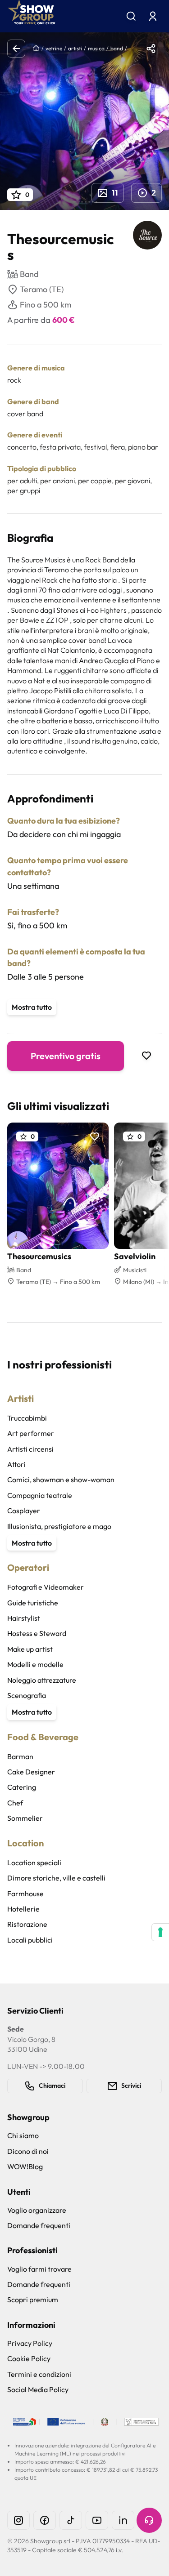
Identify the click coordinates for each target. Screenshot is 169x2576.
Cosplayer (24, 1511)
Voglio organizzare (37, 2210)
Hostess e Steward (37, 1633)
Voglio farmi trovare (39, 2269)
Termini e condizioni (39, 2374)
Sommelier (25, 1818)
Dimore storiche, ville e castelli (56, 1878)
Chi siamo (23, 2135)
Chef (15, 1803)
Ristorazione (27, 1924)
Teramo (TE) (42, 289)
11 (115, 193)
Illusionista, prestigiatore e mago (59, 1526)
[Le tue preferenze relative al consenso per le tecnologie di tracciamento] (160, 1932)
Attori (16, 1464)
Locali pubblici (30, 1940)
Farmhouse (25, 1894)
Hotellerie (23, 1909)
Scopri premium (33, 2300)
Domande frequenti (39, 2225)
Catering (22, 1787)
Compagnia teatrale (40, 1495)
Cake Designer (31, 1772)
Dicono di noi (28, 2151)
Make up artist (30, 1649)
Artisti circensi (30, 1449)
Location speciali (34, 1863)
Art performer (31, 1433)
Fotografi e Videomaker (46, 1587)
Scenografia (27, 1695)
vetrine (54, 48)
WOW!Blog (25, 2166)
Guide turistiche (33, 1603)
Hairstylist (24, 1618)
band (117, 48)
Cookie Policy (29, 2358)
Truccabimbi (27, 1418)
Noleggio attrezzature (42, 1680)
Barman (20, 1756)
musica (96, 48)
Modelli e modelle (35, 1664)
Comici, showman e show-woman (61, 1480)
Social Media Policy (38, 2389)
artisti (75, 48)
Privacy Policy (30, 2343)
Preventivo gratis (66, 1056)
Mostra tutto (32, 1007)
